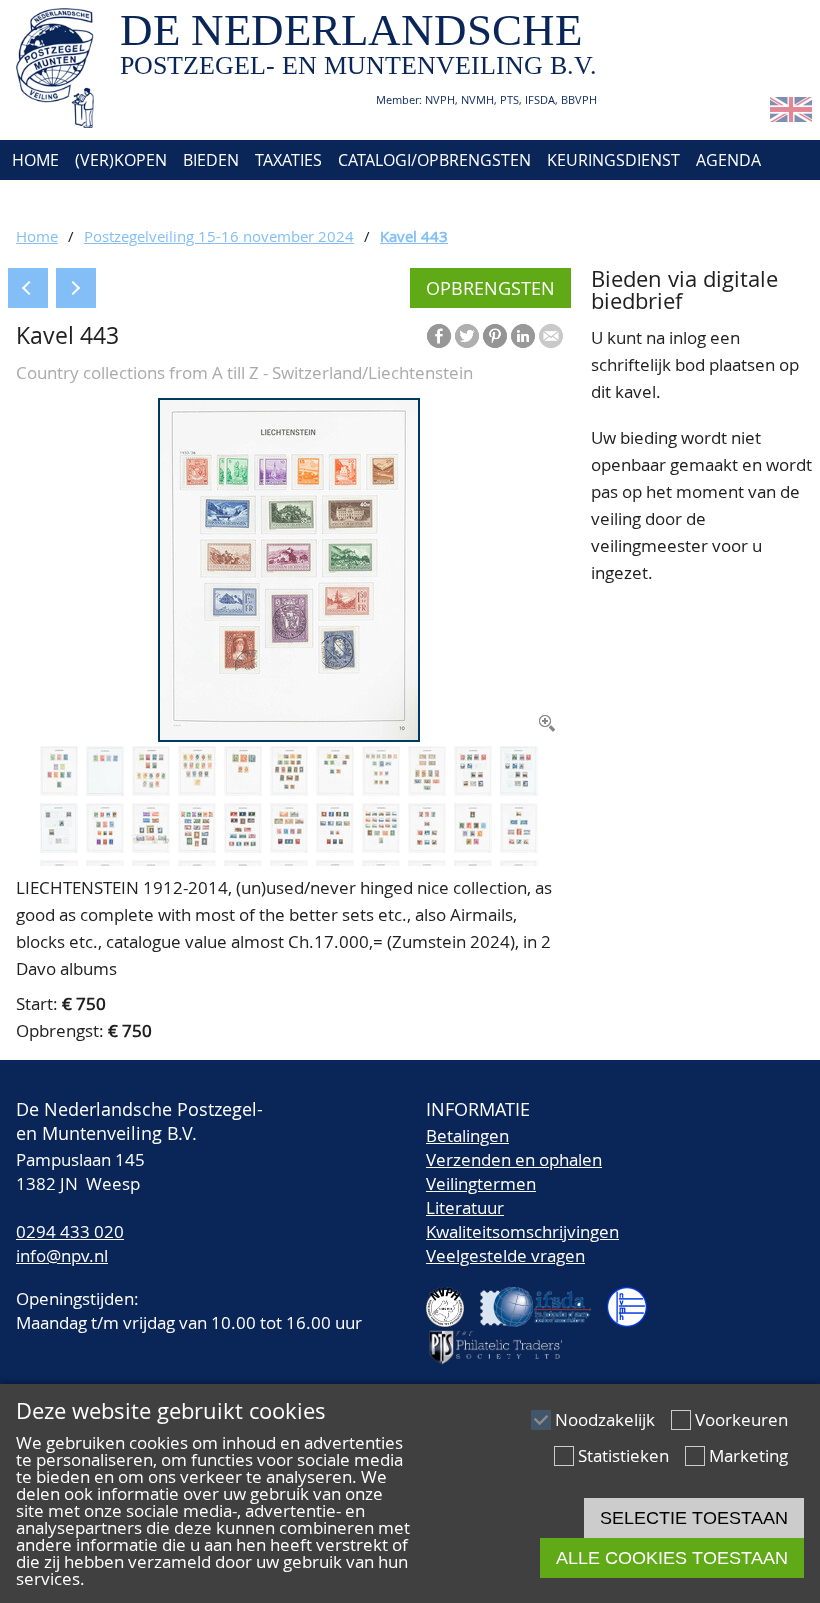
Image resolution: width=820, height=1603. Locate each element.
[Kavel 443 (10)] (427, 789)
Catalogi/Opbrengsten (434, 160)
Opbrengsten (490, 288)
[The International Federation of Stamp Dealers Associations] (543, 1298)
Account (226, 200)
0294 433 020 (70, 1231)
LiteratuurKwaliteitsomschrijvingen (522, 1219)
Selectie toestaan (694, 1518)
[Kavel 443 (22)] (473, 846)
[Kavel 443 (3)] (105, 789)
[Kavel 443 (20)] (381, 846)
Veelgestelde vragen (505, 1255)
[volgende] (76, 288)
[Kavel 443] (289, 735)
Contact (137, 200)
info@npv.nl (62, 1255)
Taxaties (288, 160)
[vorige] (28, 288)
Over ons (47, 200)
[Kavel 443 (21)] (427, 846)
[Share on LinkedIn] (523, 336)
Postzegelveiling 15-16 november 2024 (219, 236)
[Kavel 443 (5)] (197, 789)
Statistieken (623, 1455)
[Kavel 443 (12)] (519, 789)
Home (33, 160)
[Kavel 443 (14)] (105, 846)
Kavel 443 (414, 236)
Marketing (748, 1455)
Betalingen (467, 1135)
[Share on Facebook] (439, 336)
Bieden (211, 160)
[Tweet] (467, 336)
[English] (791, 115)
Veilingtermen (481, 1183)
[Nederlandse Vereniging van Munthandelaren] (635, 1298)
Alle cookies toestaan (672, 1558)
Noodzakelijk (605, 1419)
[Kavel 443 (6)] (243, 789)
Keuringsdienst (613, 160)
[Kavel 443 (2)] (59, 789)
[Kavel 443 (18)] (289, 846)
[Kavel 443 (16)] (197, 846)
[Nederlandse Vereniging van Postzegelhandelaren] (453, 1298)
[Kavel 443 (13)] (59, 846)
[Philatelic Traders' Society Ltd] (504, 1338)
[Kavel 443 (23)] (519, 846)
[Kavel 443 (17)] (243, 846)
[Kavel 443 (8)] (335, 789)
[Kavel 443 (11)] (473, 789)
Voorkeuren (741, 1419)
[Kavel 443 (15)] (151, 846)
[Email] (551, 336)
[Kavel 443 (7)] (289, 789)
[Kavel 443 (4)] (151, 789)
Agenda (728, 160)
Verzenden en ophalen (514, 1159)
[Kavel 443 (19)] (335, 846)
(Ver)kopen (121, 160)
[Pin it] (495, 336)
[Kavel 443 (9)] (381, 789)
